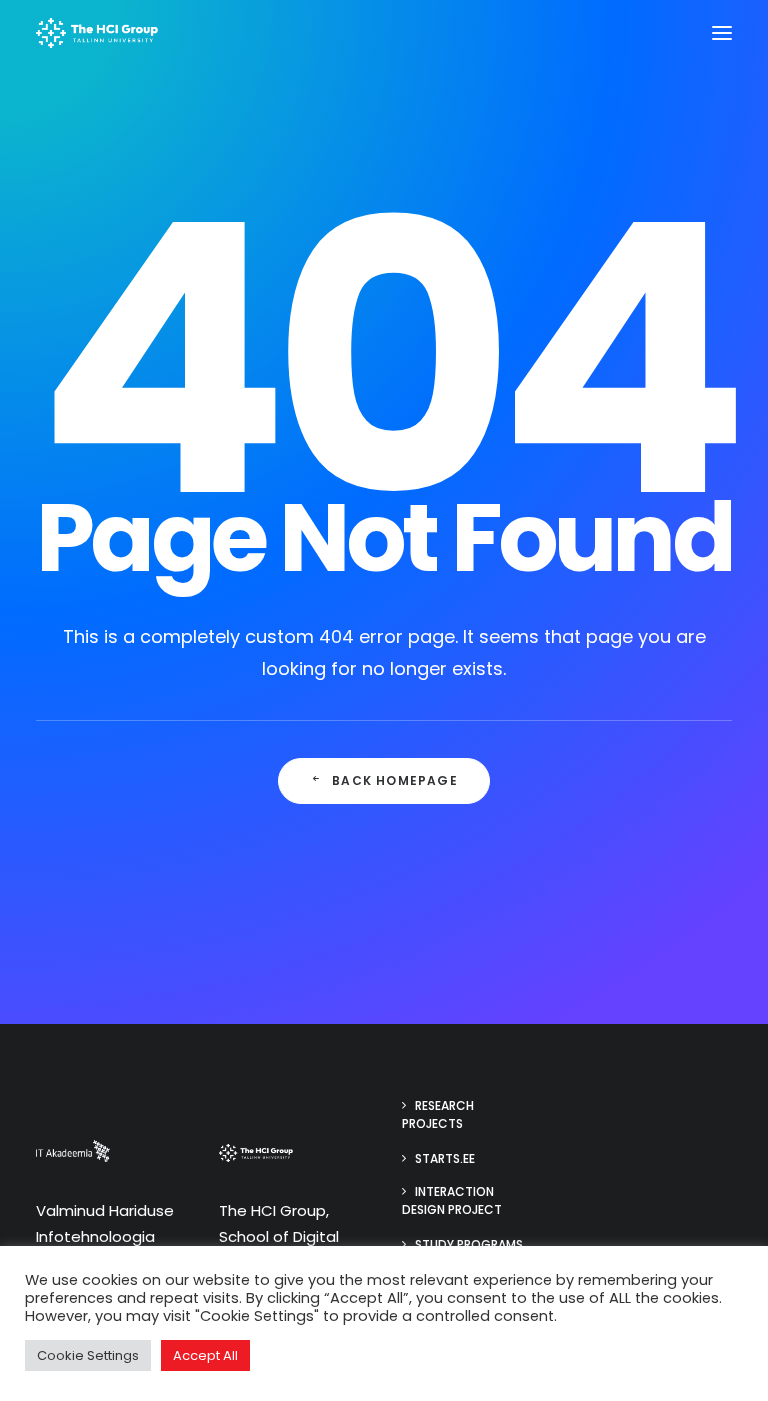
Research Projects (438, 1114)
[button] (722, 33)
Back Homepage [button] (395, 780)
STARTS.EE (445, 1158)
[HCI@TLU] (97, 33)
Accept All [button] (205, 1355)
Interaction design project (452, 1200)
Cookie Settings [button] (88, 1355)
